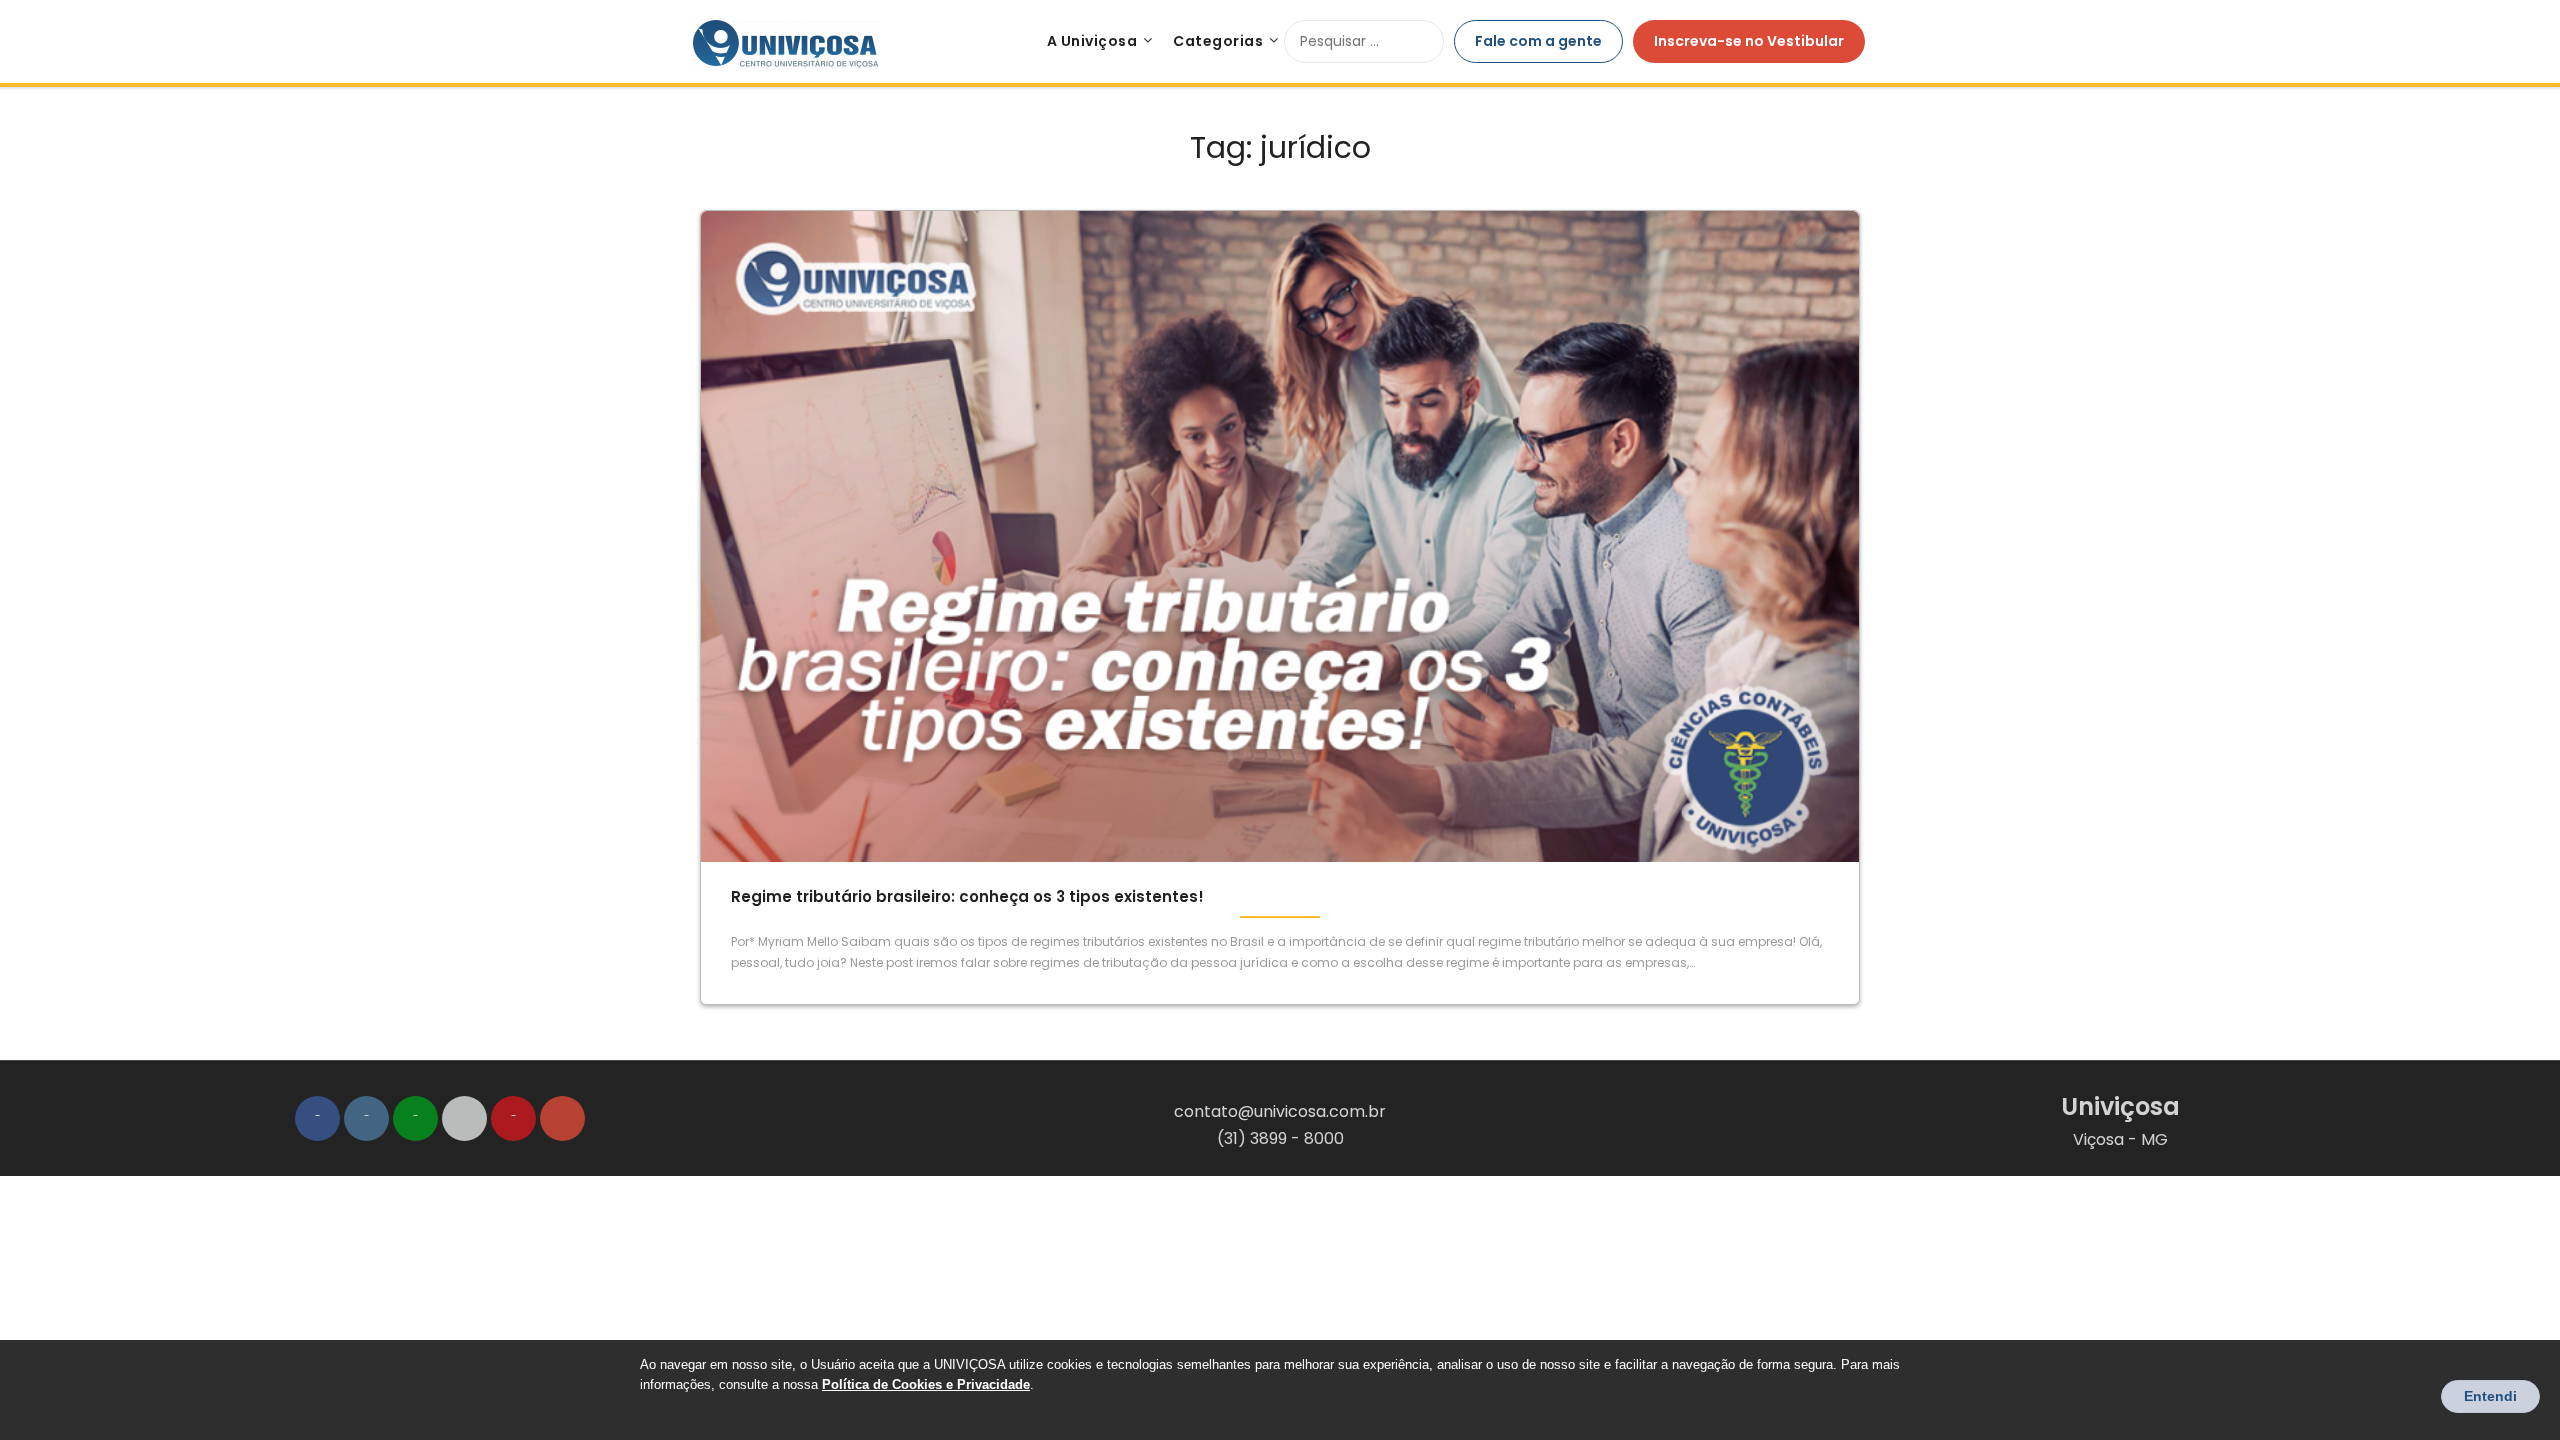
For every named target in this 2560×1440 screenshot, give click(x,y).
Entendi (2490, 1396)
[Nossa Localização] (562, 1118)
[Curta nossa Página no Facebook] (317, 1118)
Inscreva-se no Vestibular (1749, 41)
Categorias (1218, 41)
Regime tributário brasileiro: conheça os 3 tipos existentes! (967, 896)
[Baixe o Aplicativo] (464, 1118)
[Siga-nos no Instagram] (366, 1118)
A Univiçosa (1092, 41)
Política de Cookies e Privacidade (926, 1384)
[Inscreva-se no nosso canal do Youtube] (513, 1118)
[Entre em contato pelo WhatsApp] (415, 1118)
